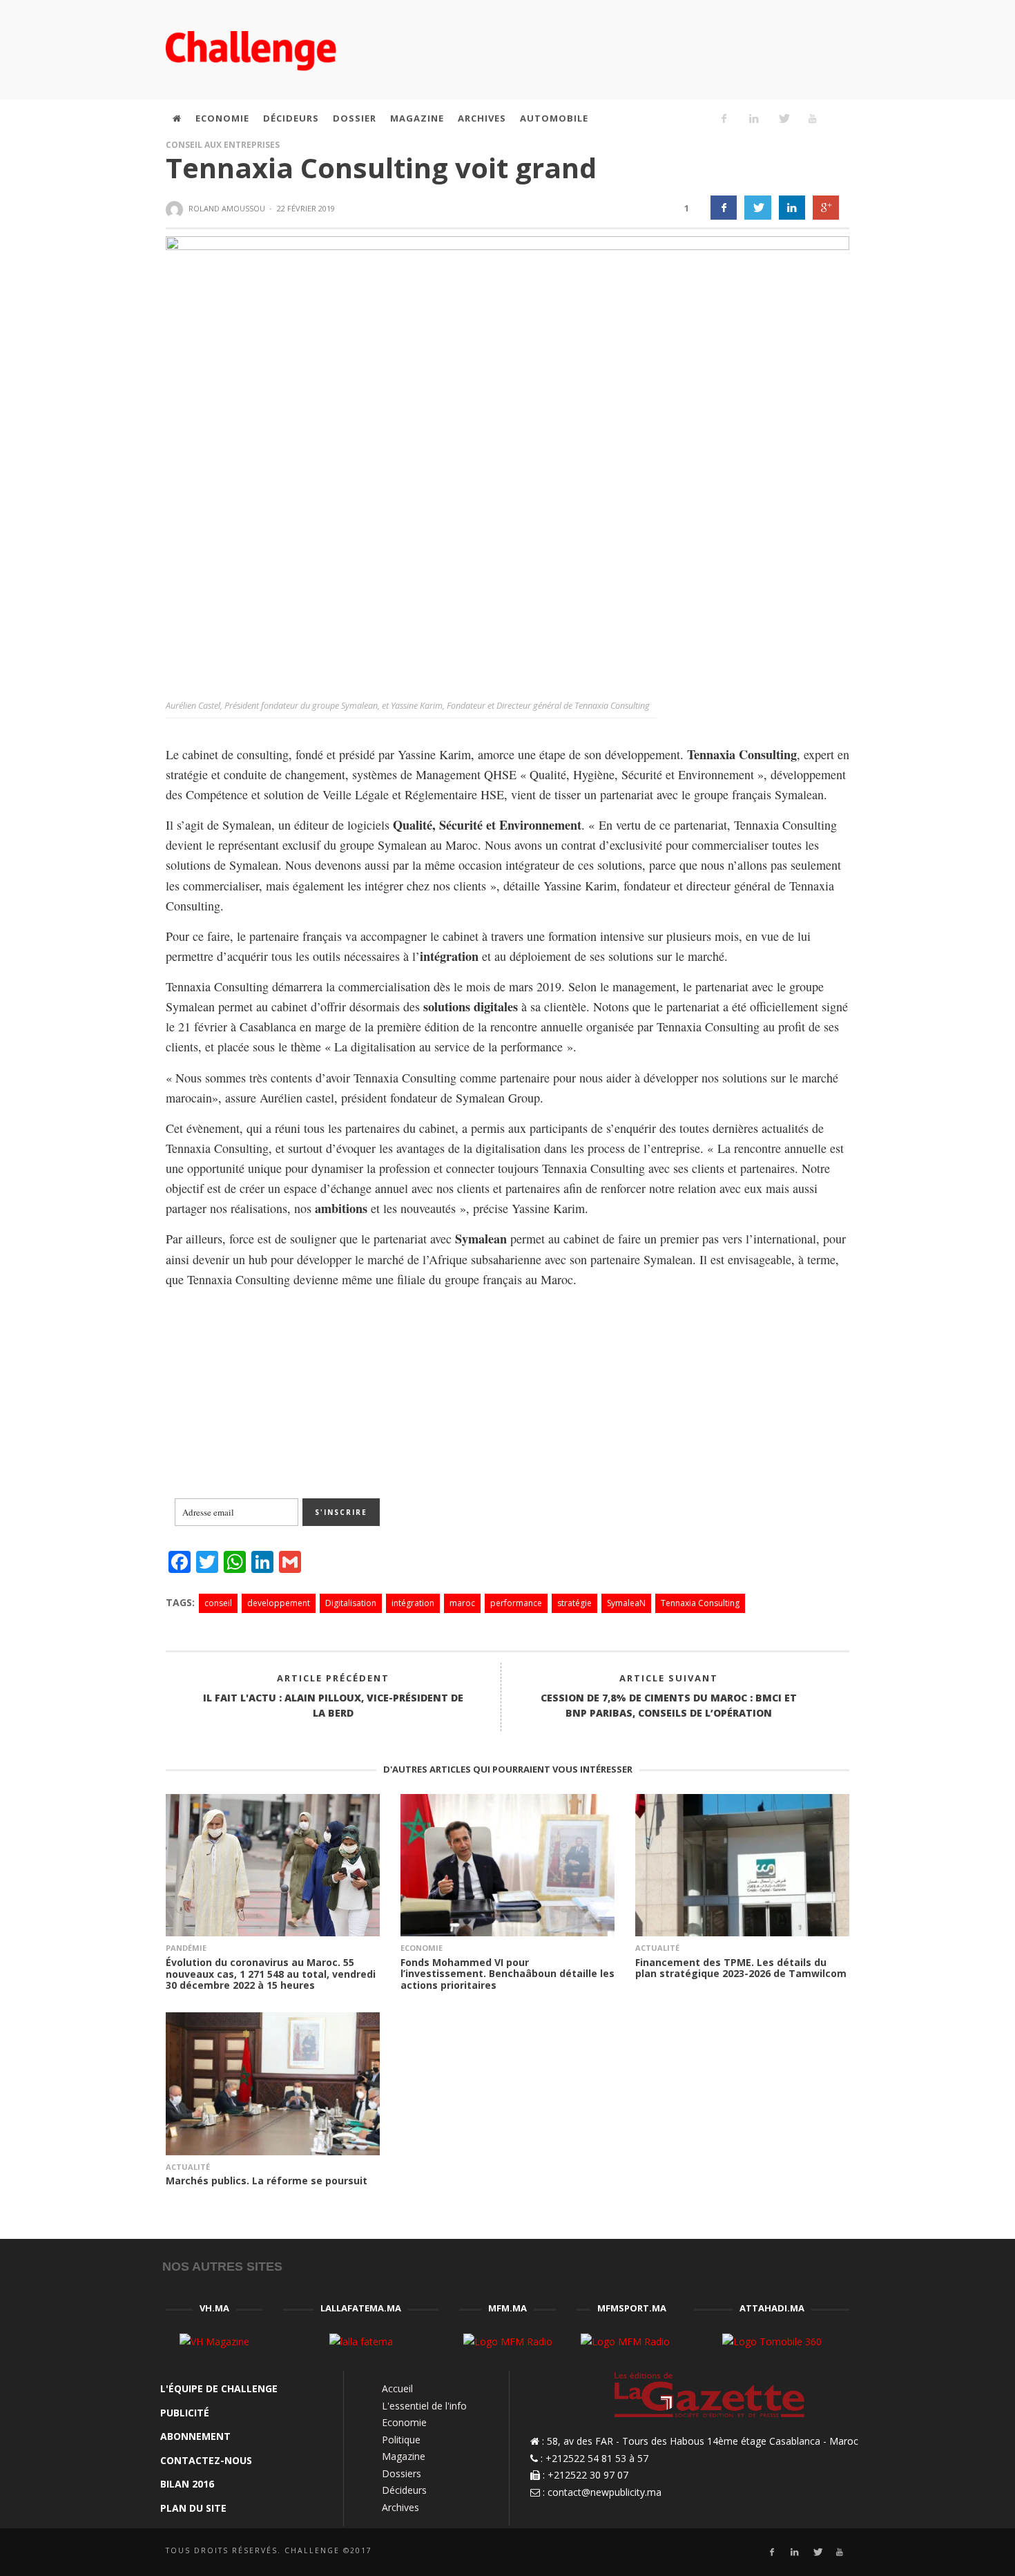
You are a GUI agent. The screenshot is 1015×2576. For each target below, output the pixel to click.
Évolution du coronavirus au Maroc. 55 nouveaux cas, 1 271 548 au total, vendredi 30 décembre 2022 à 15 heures (271, 1974)
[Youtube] (813, 118)
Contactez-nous (206, 2460)
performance (516, 1603)
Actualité (657, 1948)
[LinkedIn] (753, 118)
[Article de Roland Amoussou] (176, 209)
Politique (401, 2440)
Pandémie (186, 1948)
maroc (462, 1603)
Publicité (185, 2413)
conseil (218, 1603)
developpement (279, 1603)
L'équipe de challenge (219, 2388)
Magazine (404, 2456)
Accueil (397, 2388)
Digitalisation (351, 1603)
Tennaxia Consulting (700, 1603)
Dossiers (402, 2473)
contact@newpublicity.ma (605, 2492)
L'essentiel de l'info (424, 2406)
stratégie (574, 1603)
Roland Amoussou (227, 208)
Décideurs (404, 2490)
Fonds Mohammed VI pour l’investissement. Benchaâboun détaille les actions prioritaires (507, 1974)
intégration (413, 1603)
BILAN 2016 (187, 2484)
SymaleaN (626, 1603)
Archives (400, 2507)
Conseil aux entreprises (223, 145)
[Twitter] (783, 118)
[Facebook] (724, 118)
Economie (422, 1948)
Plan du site (193, 2508)
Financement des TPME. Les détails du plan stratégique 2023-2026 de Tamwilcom (741, 1968)
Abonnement (195, 2436)
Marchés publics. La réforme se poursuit (267, 2181)
